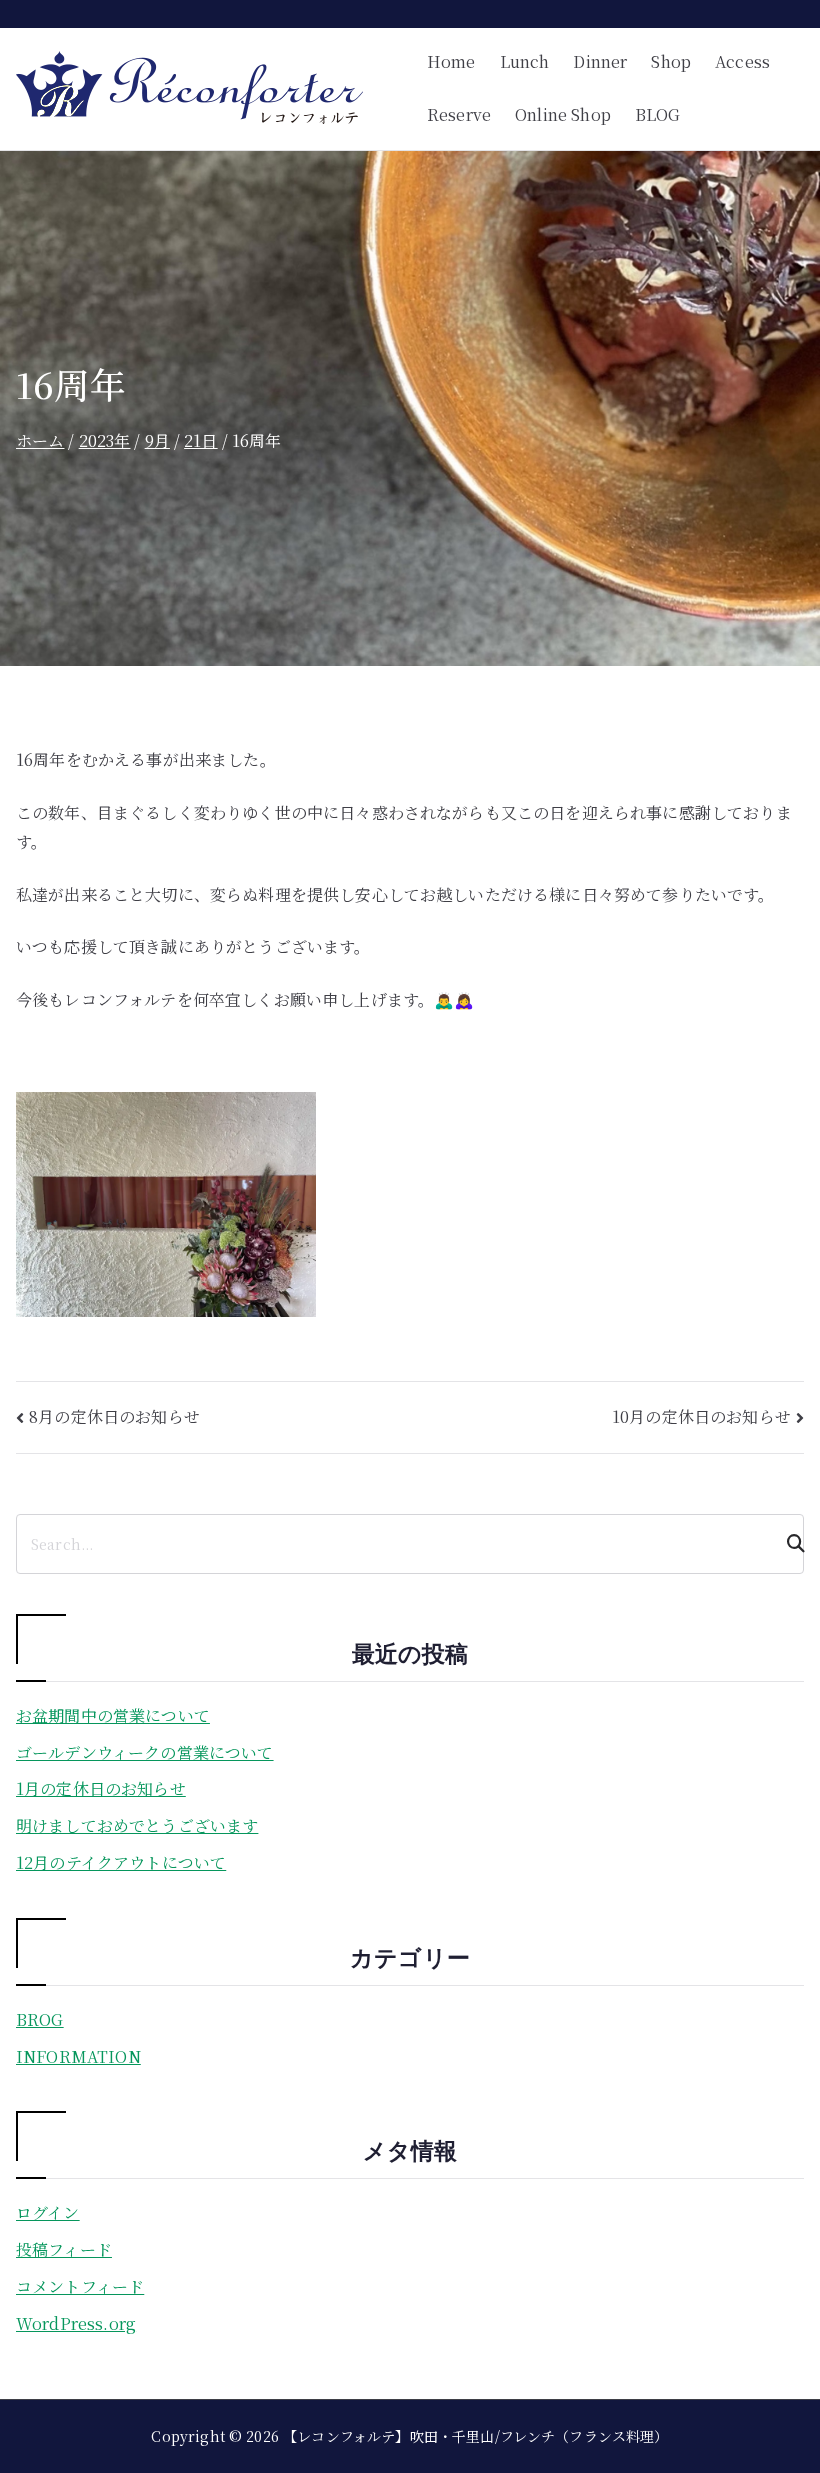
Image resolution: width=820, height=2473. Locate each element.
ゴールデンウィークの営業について (145, 1752)
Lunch (525, 61)
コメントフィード (80, 2286)
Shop (671, 61)
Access (742, 61)
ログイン (48, 2212)
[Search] (787, 1544)
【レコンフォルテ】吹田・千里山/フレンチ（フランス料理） (475, 2436)
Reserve (459, 114)
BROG (40, 2019)
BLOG (658, 114)
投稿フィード (64, 2249)
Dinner (600, 61)
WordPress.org (76, 2323)
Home (451, 61)
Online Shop (563, 114)
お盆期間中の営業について (113, 1715)
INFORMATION (78, 2056)
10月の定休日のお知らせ (701, 1416)
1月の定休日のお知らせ (101, 1788)
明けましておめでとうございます (137, 1825)
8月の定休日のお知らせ (114, 1416)
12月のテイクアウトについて (121, 1862)
